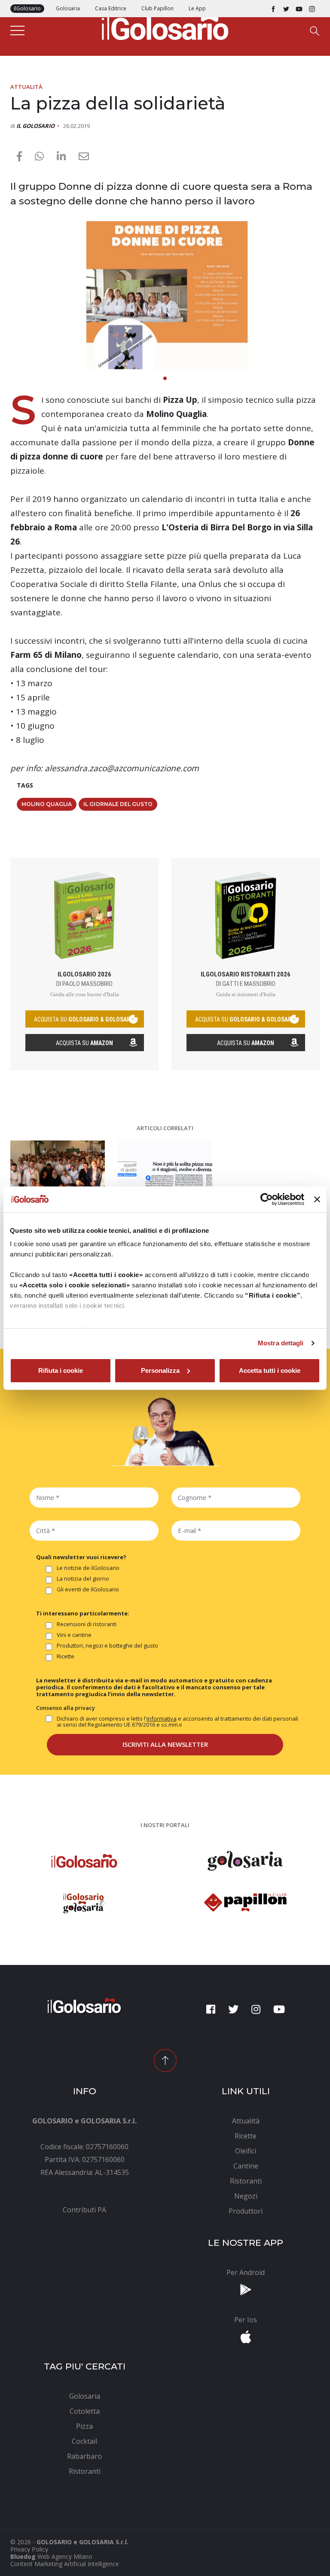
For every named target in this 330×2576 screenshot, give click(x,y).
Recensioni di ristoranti (87, 1624)
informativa (162, 1718)
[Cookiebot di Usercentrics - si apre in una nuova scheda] (267, 1199)
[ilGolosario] (165, 26)
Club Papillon (157, 8)
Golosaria (68, 8)
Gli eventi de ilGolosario (88, 1590)
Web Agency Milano (65, 2556)
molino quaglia (47, 804)
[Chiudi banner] (317, 1199)
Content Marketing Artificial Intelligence (65, 2564)
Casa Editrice (111, 8)
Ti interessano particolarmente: (83, 1613)
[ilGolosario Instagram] (312, 9)
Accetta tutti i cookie (270, 1370)
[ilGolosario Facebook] (273, 9)
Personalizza (160, 1370)
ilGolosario (27, 8)
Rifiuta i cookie (61, 1370)
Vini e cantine (74, 1635)
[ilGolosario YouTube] (299, 9)
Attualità (26, 87)
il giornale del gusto (118, 804)
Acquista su (84, 1043)
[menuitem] (84, 2210)
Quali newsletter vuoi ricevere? (81, 1557)
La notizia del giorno (83, 1579)
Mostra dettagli (281, 1343)
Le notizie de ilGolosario (88, 1568)
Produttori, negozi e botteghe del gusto (107, 1646)
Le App (197, 8)
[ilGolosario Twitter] (286, 9)
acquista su (85, 1019)
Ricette (66, 1657)
